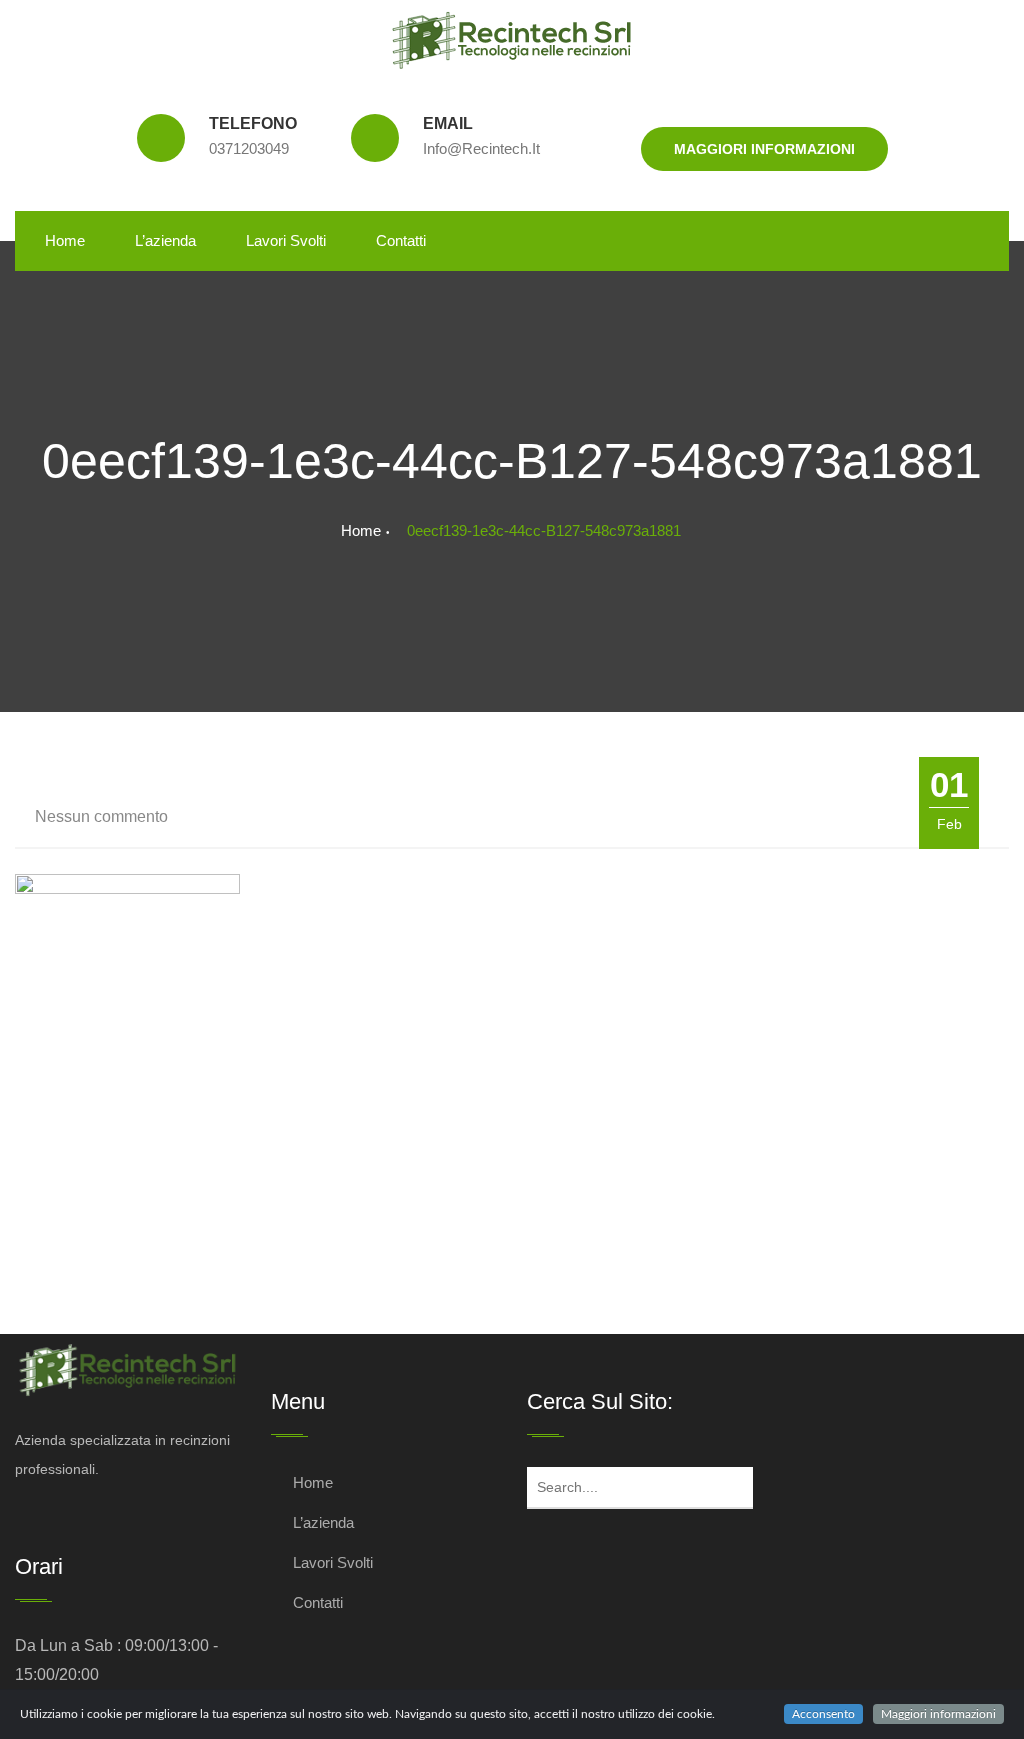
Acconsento (823, 1714)
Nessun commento (101, 816)
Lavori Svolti (286, 240)
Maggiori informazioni (764, 149)
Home (65, 240)
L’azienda (165, 240)
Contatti (401, 240)
